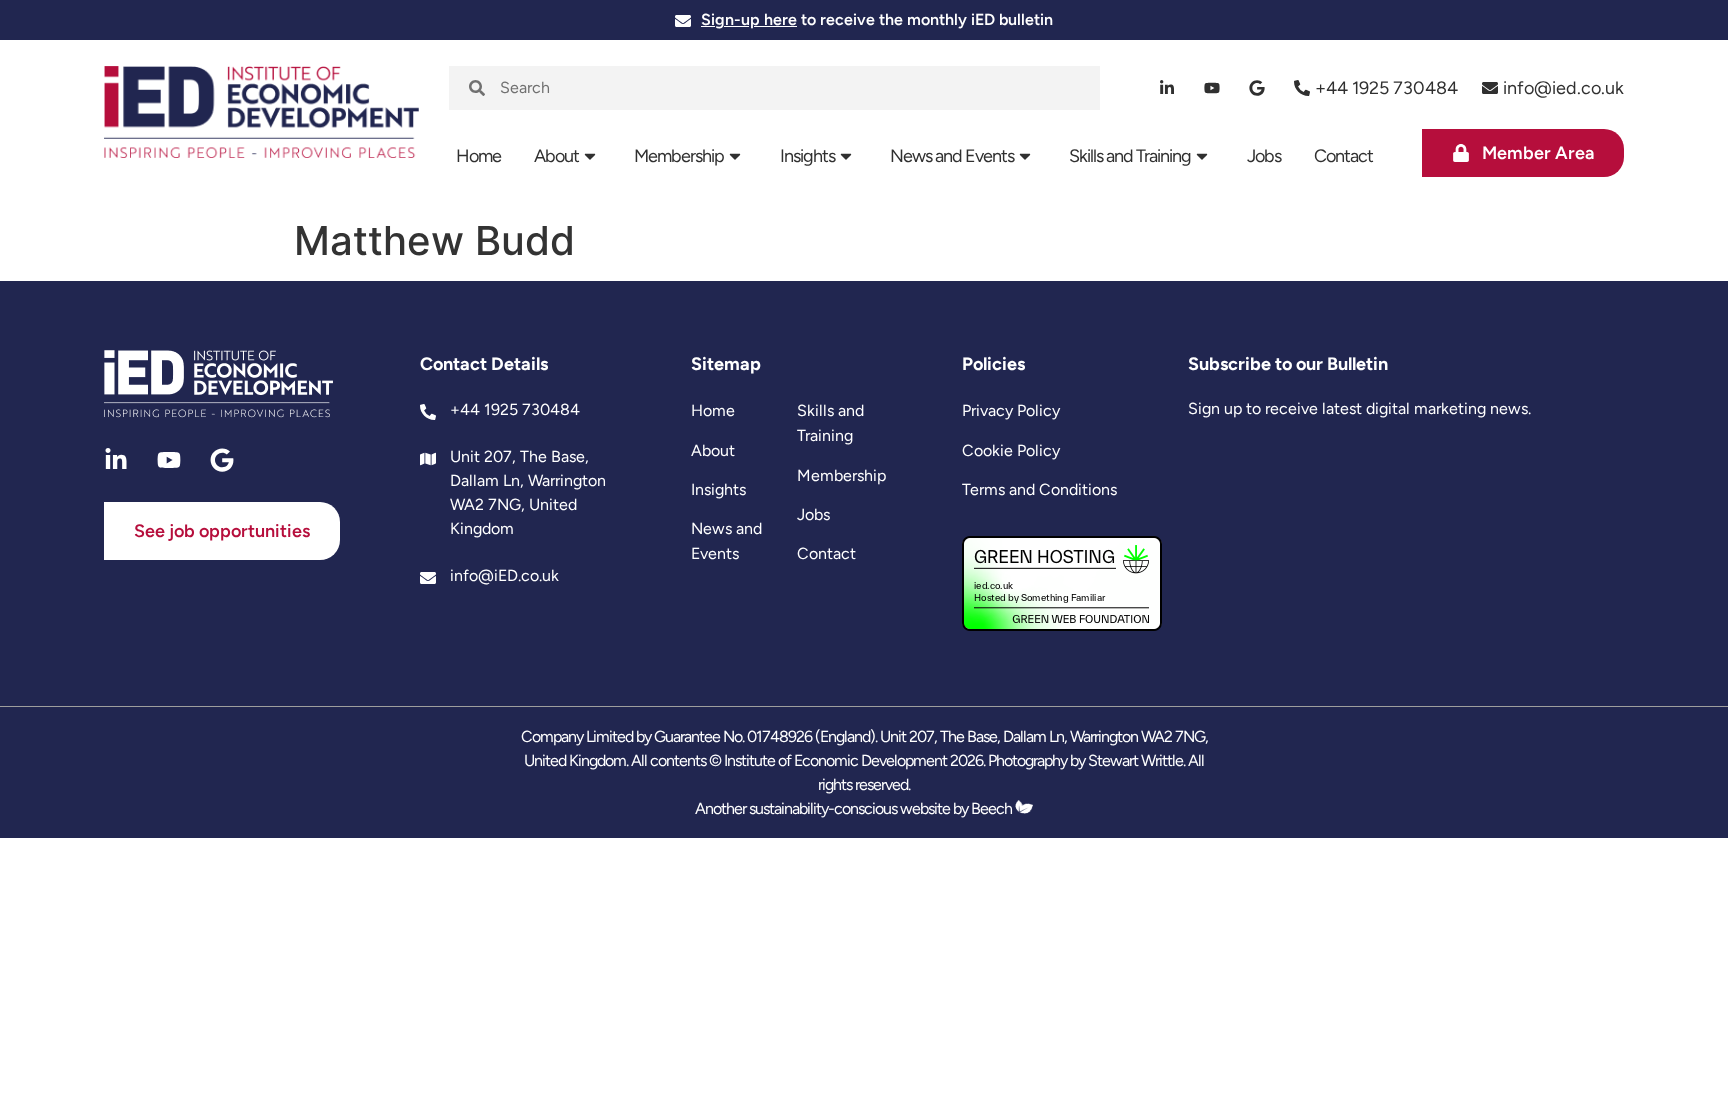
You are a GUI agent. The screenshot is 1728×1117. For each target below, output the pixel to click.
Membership (679, 156)
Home (478, 156)
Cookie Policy (1011, 450)
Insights (807, 156)
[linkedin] (1167, 88)
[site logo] (261, 124)
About (556, 156)
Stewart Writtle (1135, 760)
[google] (1257, 88)
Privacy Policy (1011, 410)
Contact (1343, 156)
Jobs (1264, 156)
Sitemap (726, 364)
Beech (993, 808)
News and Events (952, 156)
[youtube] (1212, 88)
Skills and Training (1130, 156)
